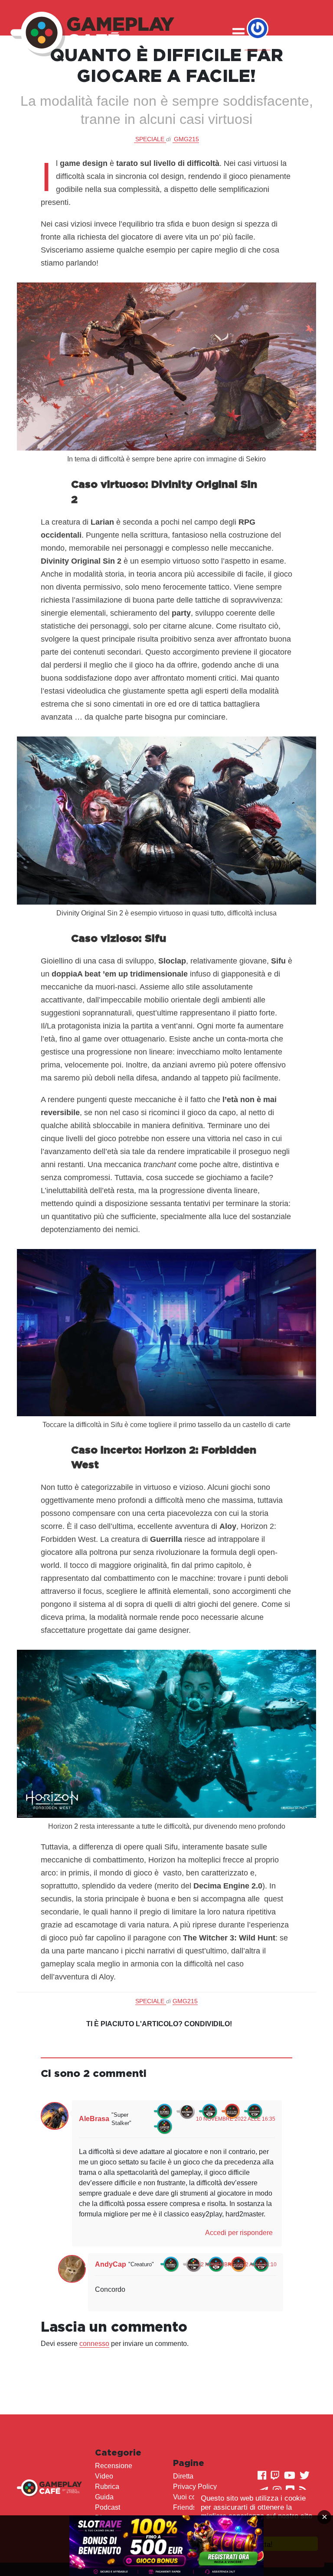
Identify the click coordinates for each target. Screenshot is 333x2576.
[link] (166, 2546)
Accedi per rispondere (239, 2233)
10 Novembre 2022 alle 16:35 (236, 2119)
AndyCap (111, 2264)
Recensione (114, 2466)
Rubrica (107, 2487)
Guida (104, 2497)
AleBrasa (94, 2119)
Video (104, 2476)
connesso (94, 2344)
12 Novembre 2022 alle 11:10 (237, 2265)
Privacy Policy (195, 2487)
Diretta (183, 2476)
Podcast (108, 2507)
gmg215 (186, 139)
